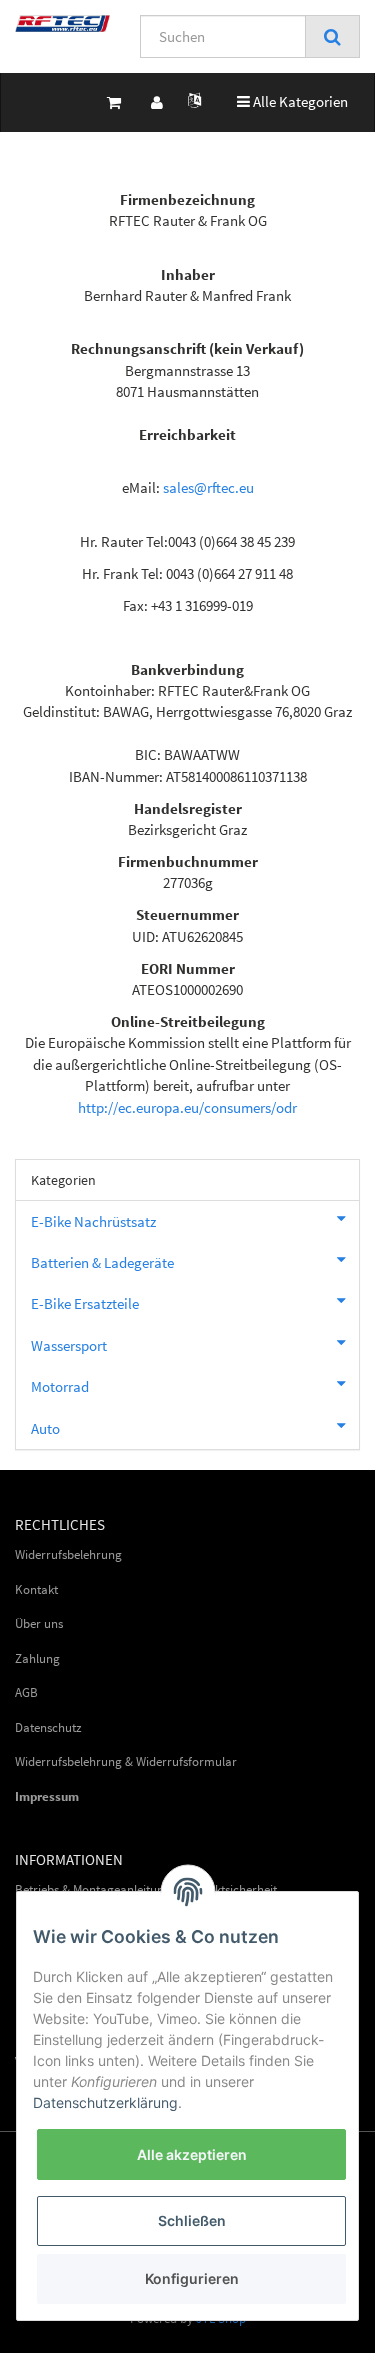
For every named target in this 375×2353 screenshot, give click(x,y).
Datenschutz (48, 1727)
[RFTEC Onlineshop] (62, 23)
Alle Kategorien (292, 101)
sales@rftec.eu (208, 487)
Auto (45, 1428)
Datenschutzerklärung (105, 2102)
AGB (26, 1692)
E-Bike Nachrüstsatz (93, 1221)
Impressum (47, 1796)
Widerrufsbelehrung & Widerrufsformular (126, 1761)
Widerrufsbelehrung (68, 1554)
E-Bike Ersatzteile (85, 1303)
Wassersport (69, 1345)
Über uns (39, 1623)
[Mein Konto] (157, 102)
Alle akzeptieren (192, 2154)
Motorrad (60, 1386)
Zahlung (37, 1658)
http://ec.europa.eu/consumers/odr (187, 1107)
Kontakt (36, 1589)
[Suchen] (332, 37)
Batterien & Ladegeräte (102, 1262)
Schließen (192, 2220)
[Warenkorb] (114, 102)
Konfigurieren (192, 2278)
